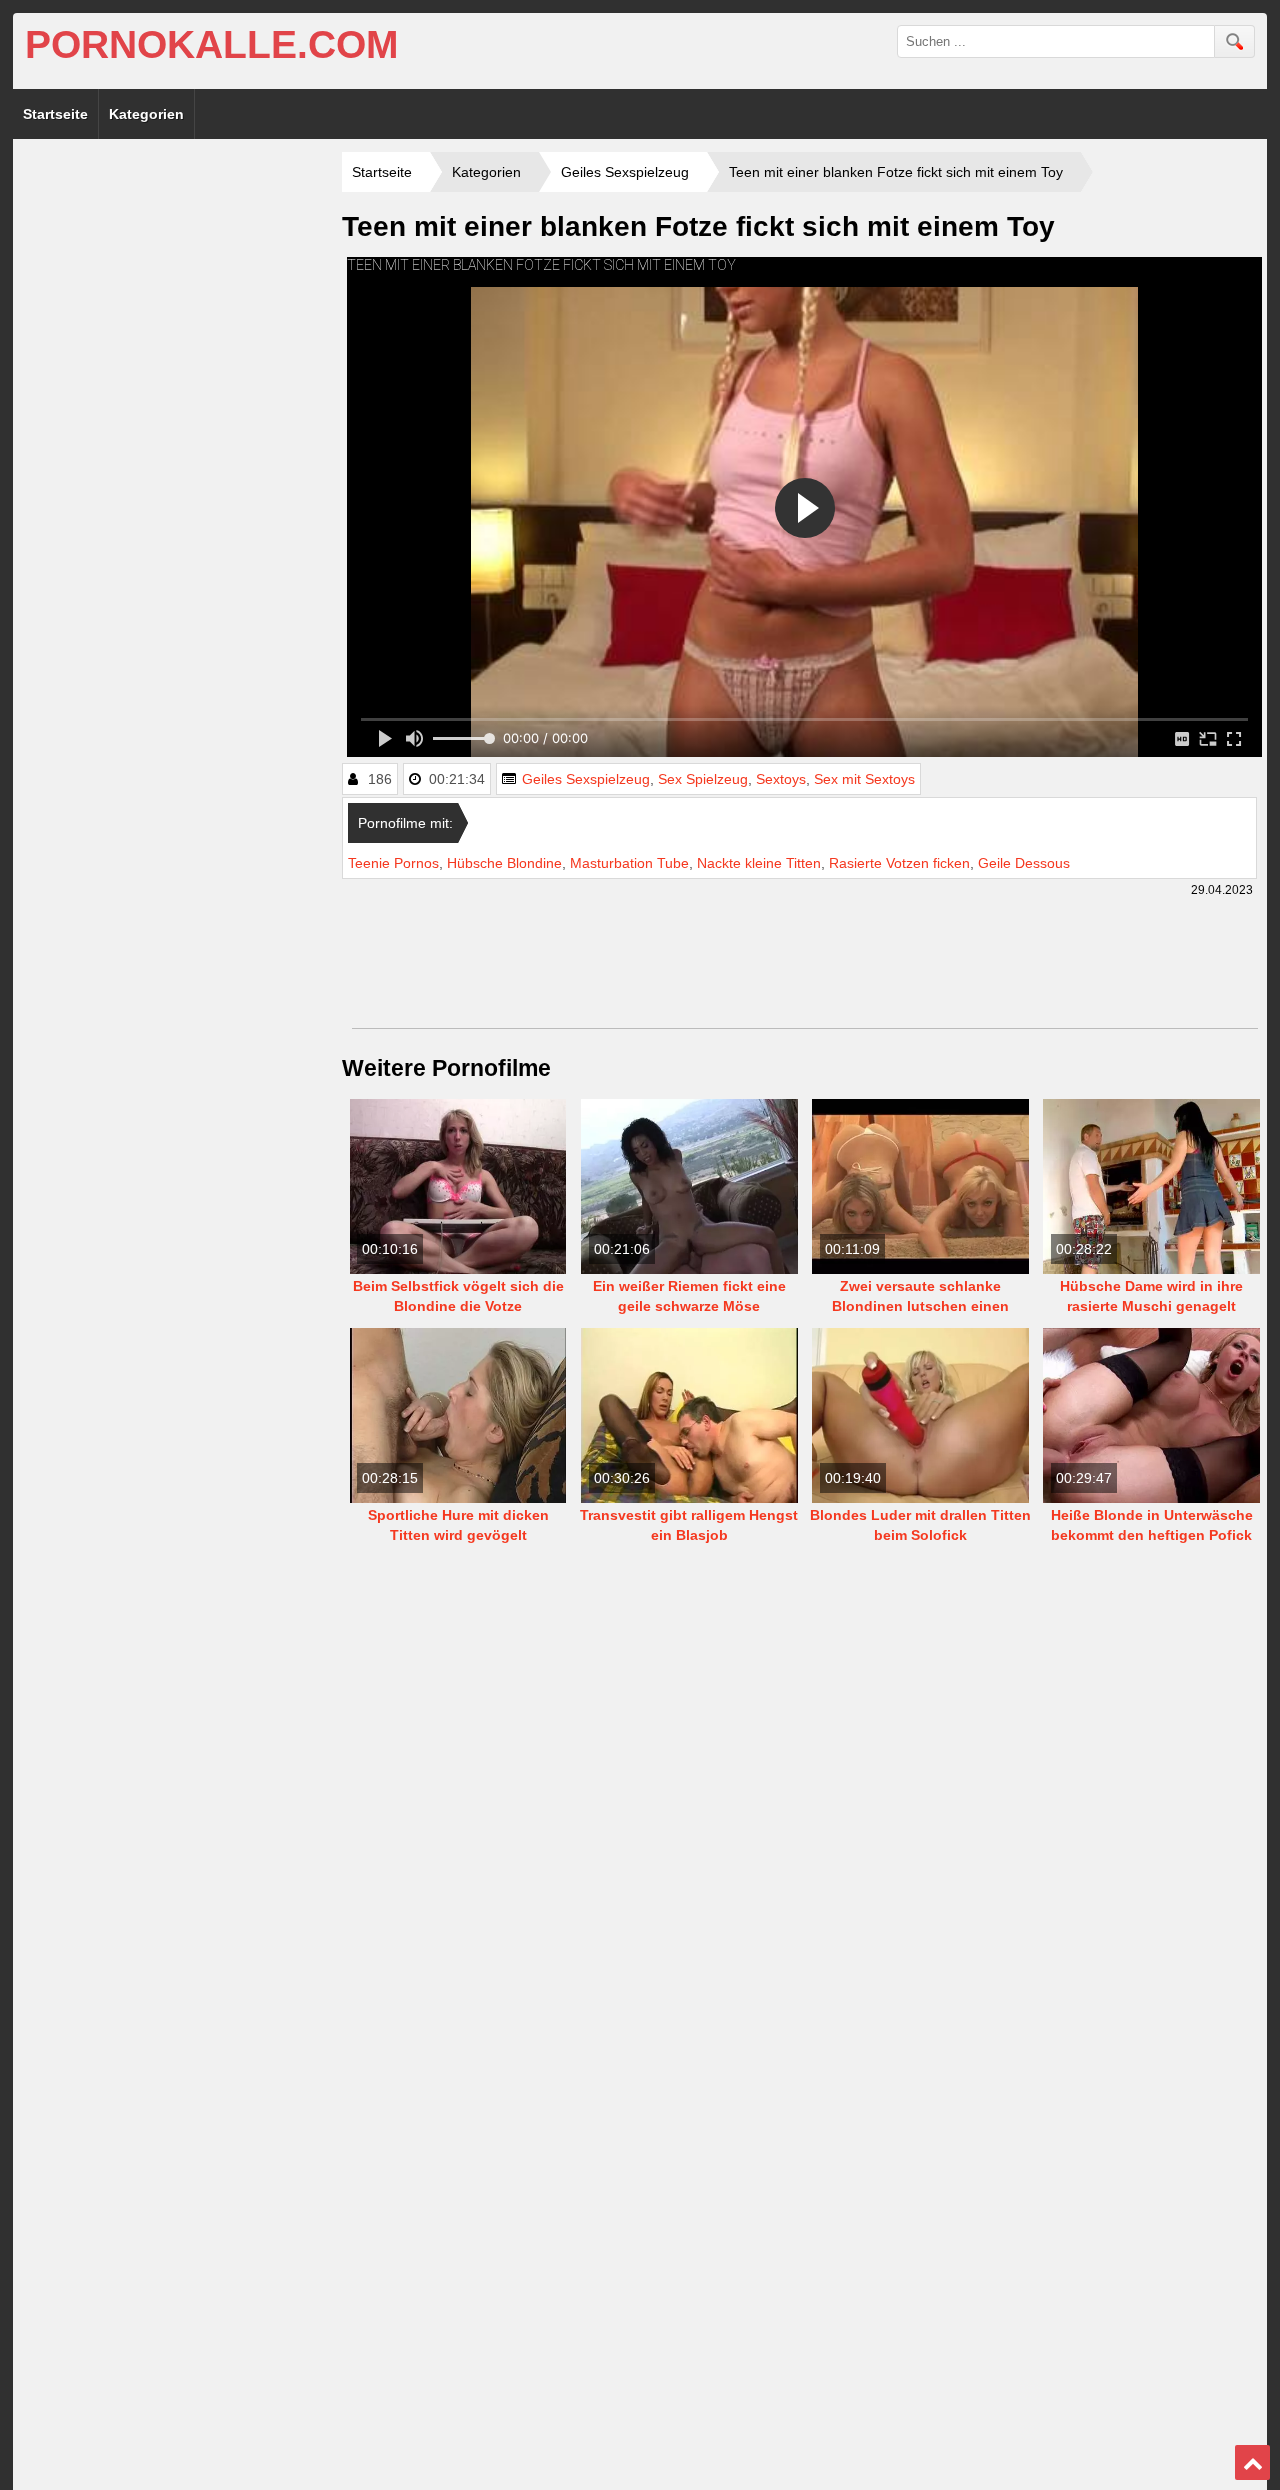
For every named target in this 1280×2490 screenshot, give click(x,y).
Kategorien (146, 114)
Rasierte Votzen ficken (899, 863)
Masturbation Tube (629, 863)
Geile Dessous (1024, 863)
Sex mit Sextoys (864, 779)
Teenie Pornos (393, 863)
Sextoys (781, 779)
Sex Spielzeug (703, 779)
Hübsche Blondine (504, 863)
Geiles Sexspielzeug (586, 779)
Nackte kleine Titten (759, 863)
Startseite (55, 114)
